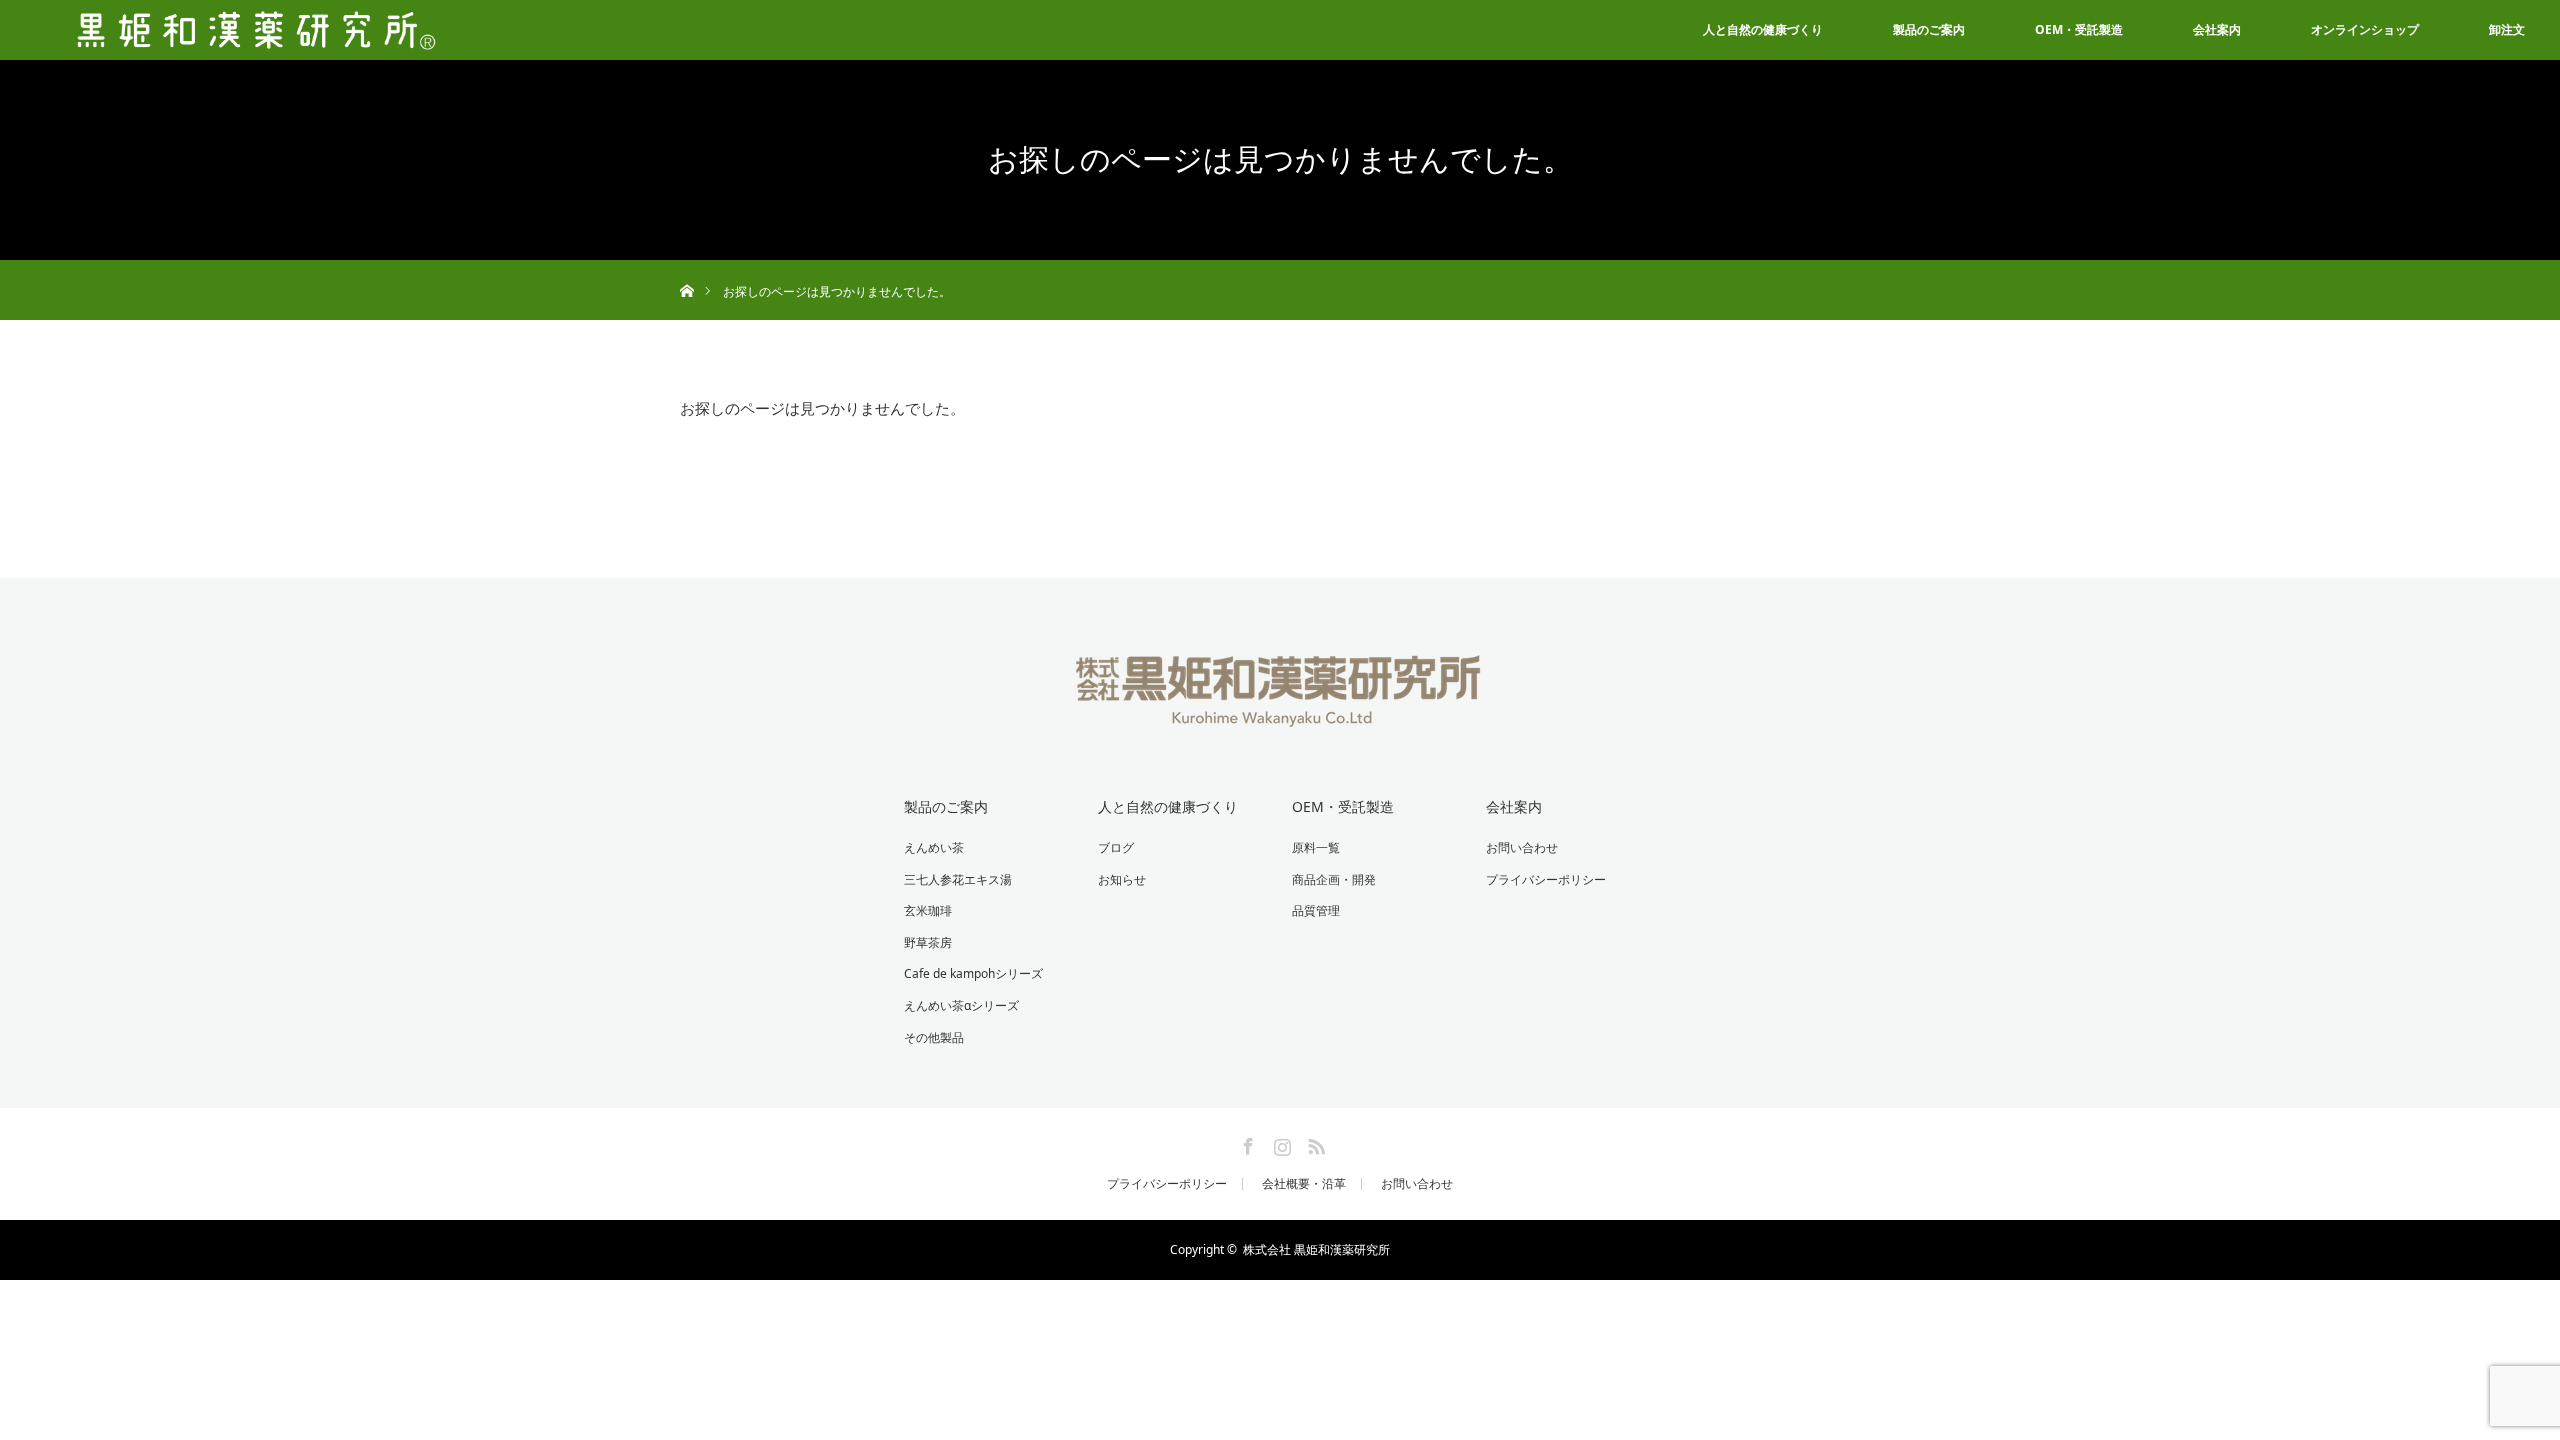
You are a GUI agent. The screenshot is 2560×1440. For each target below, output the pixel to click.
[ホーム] (686, 267)
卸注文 (2507, 29)
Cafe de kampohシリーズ (973, 973)
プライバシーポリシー (1546, 879)
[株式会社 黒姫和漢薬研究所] (1280, 714)
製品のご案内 (1929, 29)
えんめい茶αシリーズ (961, 1005)
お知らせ (1122, 879)
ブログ (1116, 847)
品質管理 (1316, 910)
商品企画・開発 (1334, 879)
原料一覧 (1316, 847)
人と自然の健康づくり (1763, 29)
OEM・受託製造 (2079, 29)
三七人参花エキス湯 (958, 879)
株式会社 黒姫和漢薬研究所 (1316, 1249)
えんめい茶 (934, 847)
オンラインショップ (2365, 29)
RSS (1314, 1143)
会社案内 (2217, 29)
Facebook (1246, 1143)
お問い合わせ (1522, 847)
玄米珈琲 (928, 910)
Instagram (1280, 1143)
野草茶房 (928, 942)
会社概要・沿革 (1304, 1184)
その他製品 (934, 1037)
